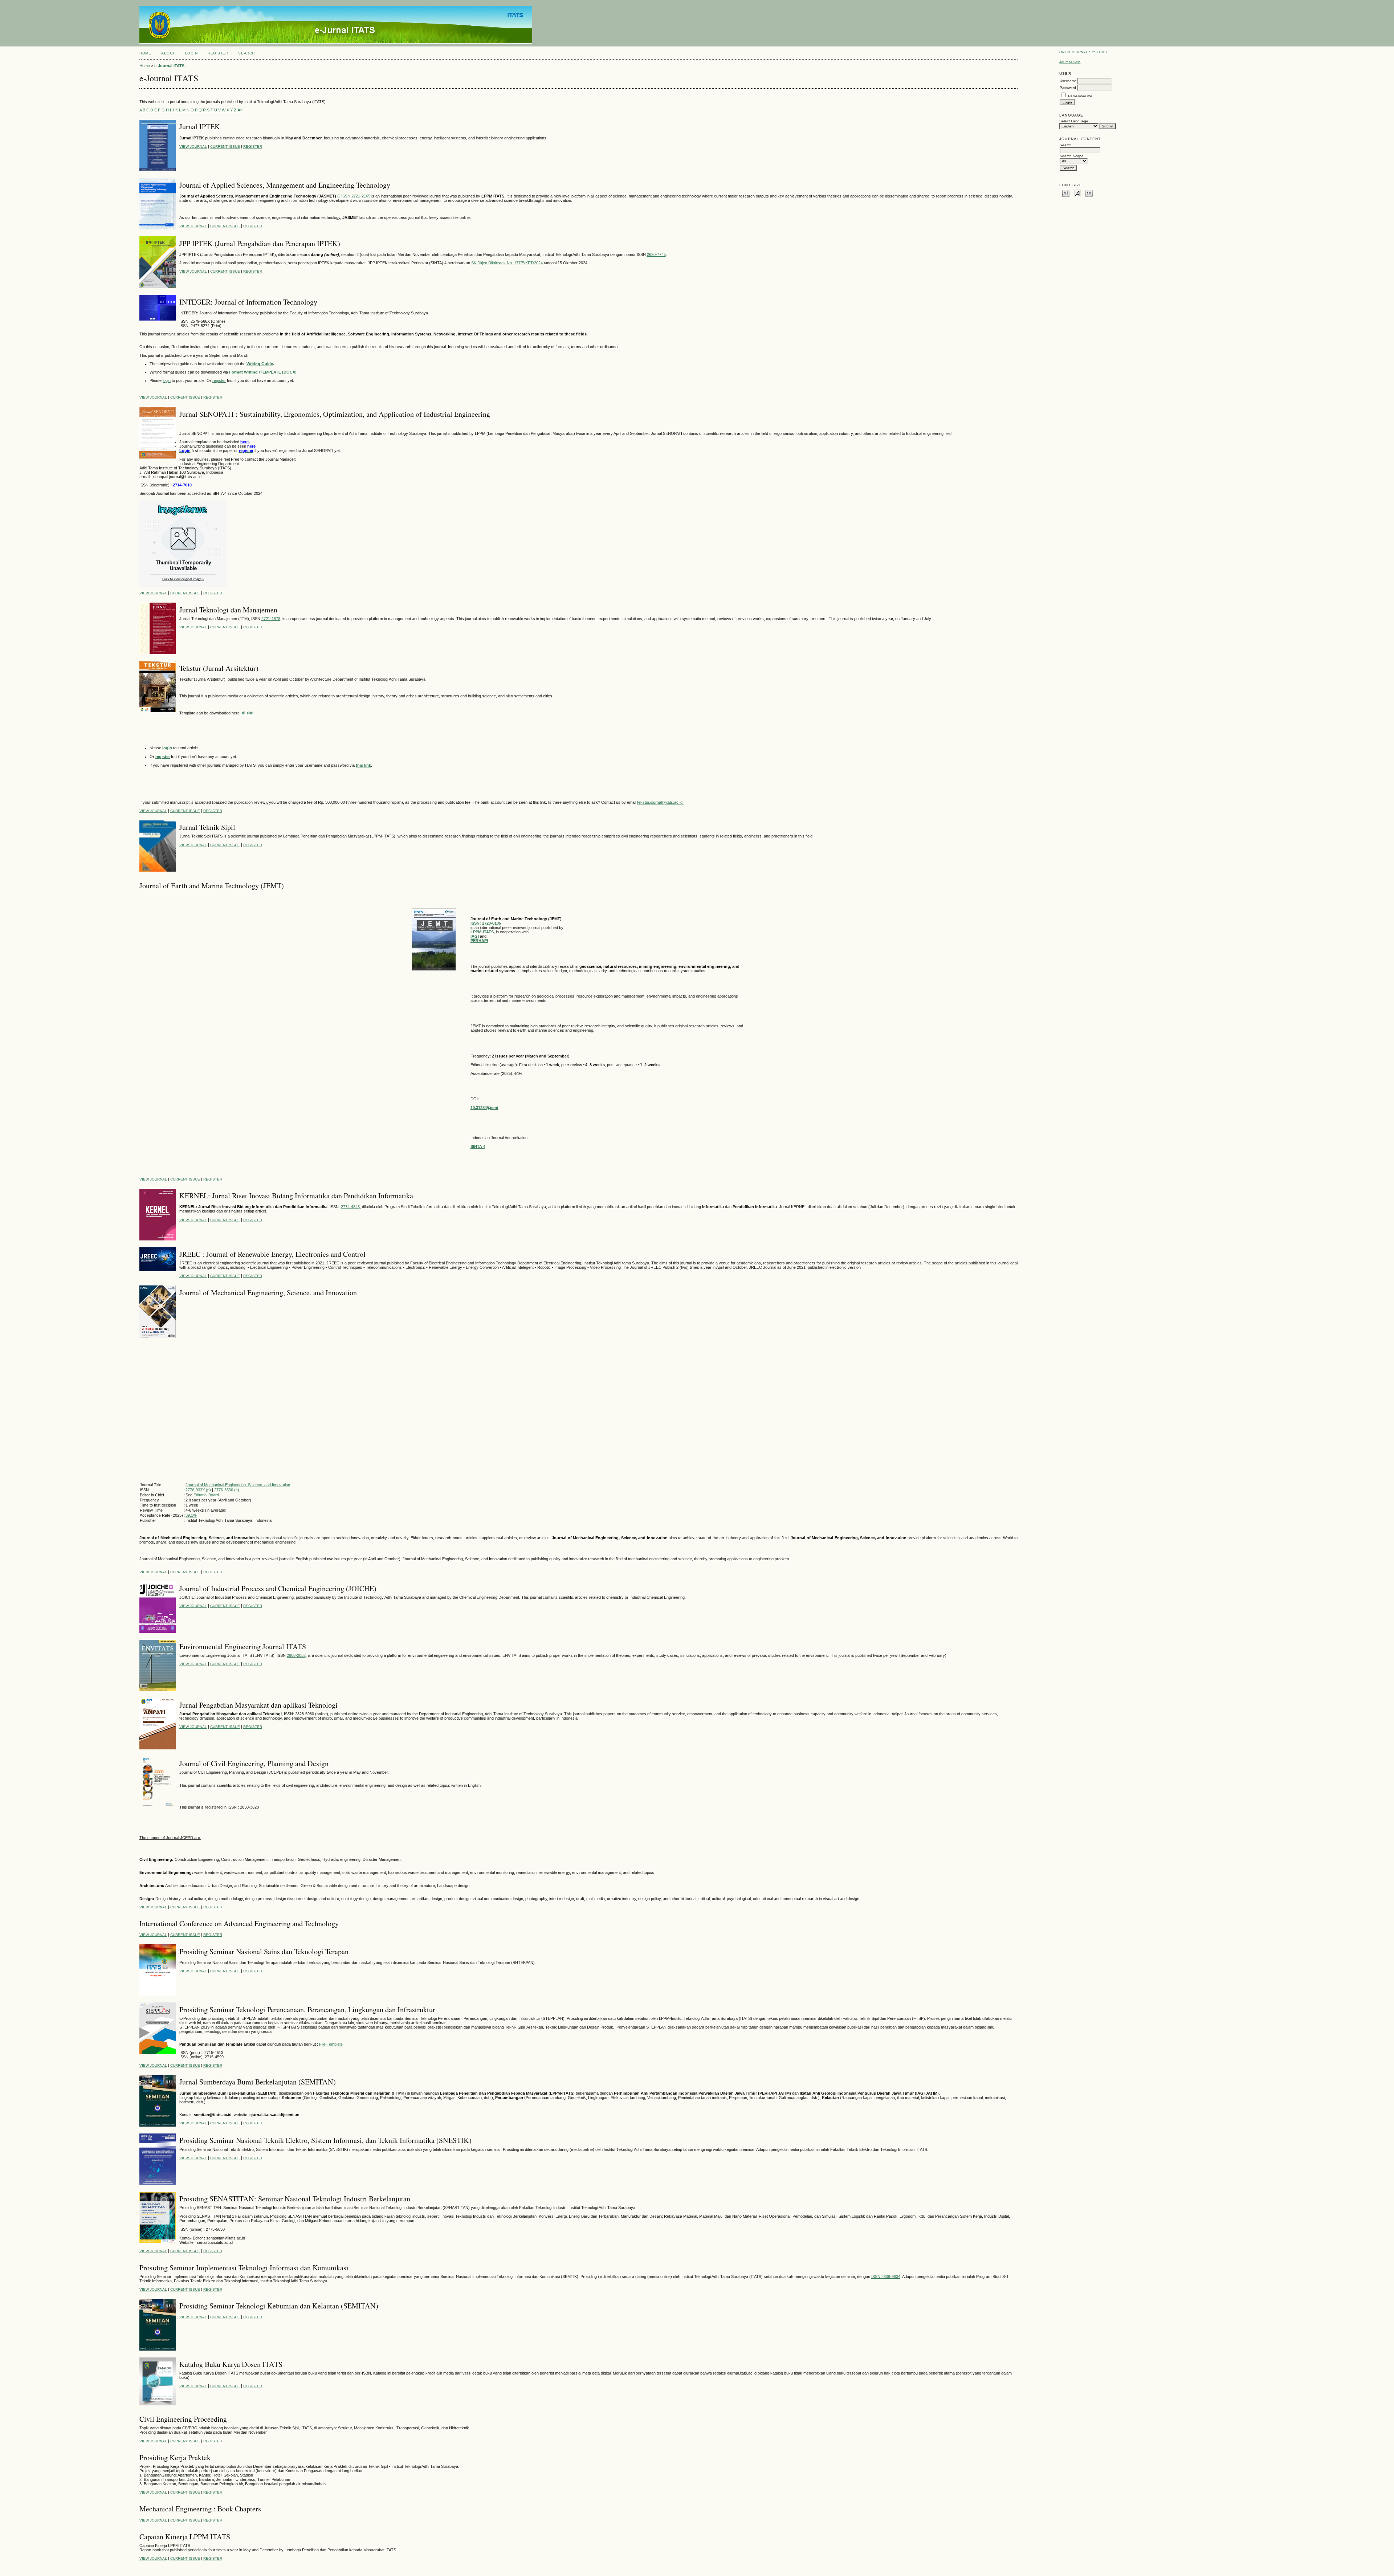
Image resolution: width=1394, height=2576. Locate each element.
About (168, 53)
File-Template (331, 2044)
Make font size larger (1089, 193)
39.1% (191, 1515)
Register (218, 53)
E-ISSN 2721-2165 (354, 196)
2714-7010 (182, 485)
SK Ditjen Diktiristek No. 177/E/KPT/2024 (507, 263)
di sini (248, 713)
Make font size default (1077, 193)
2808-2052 (296, 1655)
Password (1068, 88)
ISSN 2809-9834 (886, 2277)
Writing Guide (260, 364)
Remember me (1080, 96)
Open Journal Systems (1083, 52)
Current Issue (225, 146)
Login (191, 53)
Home (145, 53)
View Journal (193, 146)
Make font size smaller (1066, 193)
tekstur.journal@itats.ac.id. (660, 802)
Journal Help (1070, 62)
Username (1068, 81)
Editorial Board (206, 1495)
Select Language (1074, 121)
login (167, 380)
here (251, 446)
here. (245, 442)
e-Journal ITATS (169, 66)
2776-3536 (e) (227, 1490)
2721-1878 (271, 619)
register (219, 380)
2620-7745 (656, 254)
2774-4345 (350, 1207)
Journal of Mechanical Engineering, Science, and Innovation (238, 1485)
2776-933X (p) (198, 1490)
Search (246, 53)
